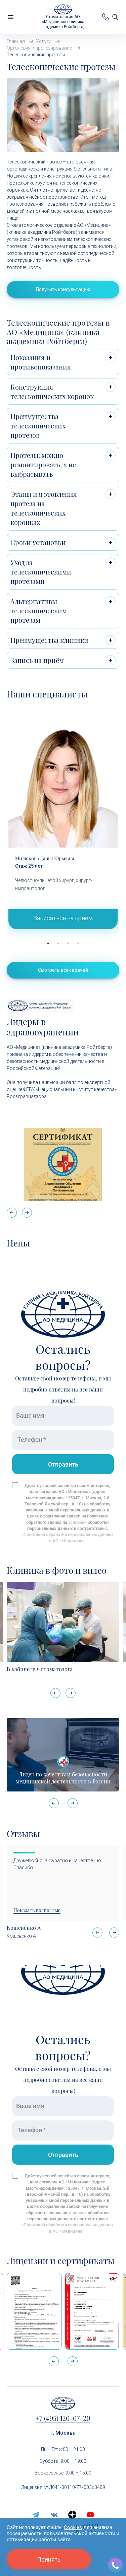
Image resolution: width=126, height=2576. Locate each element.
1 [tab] (48, 943)
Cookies (73, 2527)
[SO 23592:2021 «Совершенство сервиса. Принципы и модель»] (92, 2311)
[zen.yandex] (72, 2515)
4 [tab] (78, 943)
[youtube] (90, 2515)
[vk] (54, 2515)
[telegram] (36, 2515)
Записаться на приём (63, 918)
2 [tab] (58, 943)
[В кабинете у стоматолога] (63, 1622)
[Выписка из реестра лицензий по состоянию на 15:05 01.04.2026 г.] (34, 2311)
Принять (49, 2559)
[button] (27, 1213)
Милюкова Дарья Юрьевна (45, 858)
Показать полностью (37, 1910)
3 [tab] (68, 943)
